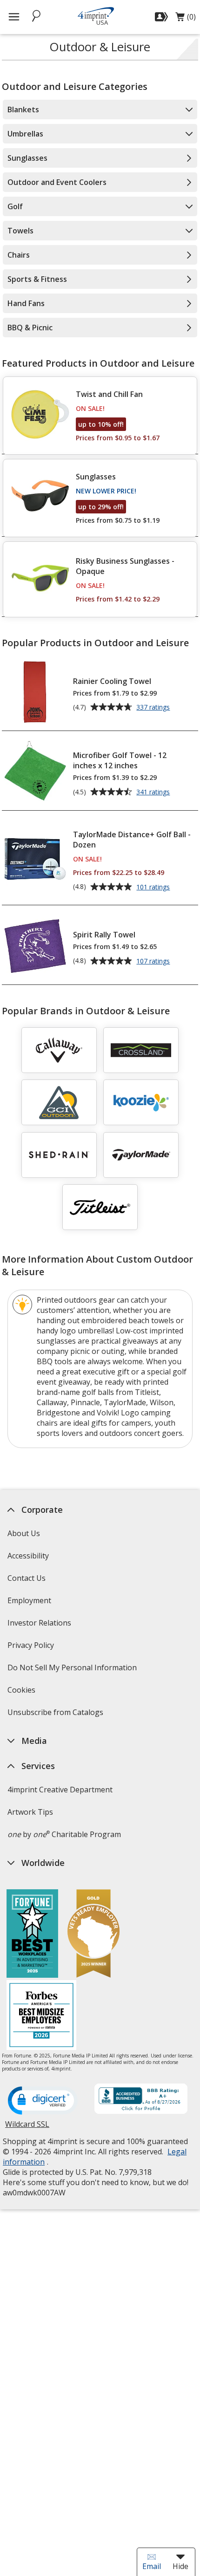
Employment (29, 1600)
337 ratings (154, 708)
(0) (186, 19)
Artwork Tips (30, 1812)
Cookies (23, 1693)
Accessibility (28, 1556)
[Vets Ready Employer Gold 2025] (93, 1935)
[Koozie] (141, 1102)
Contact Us (27, 1578)
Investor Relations (40, 1626)
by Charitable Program (64, 1834)
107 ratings (154, 962)
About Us (24, 1533)
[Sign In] (163, 17)
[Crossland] (141, 1050)
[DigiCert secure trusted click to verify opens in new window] (43, 2101)
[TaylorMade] (141, 1155)
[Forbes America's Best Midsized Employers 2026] (41, 2016)
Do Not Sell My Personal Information (73, 1671)
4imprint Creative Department (60, 1790)
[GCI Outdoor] (59, 1102)
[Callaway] (59, 1050)
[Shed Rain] (59, 1155)
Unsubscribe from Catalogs (57, 1715)
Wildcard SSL (27, 2128)
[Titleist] (100, 1207)
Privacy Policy (32, 1648)
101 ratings (154, 888)
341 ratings (154, 793)
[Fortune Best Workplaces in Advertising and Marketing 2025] (32, 1935)
